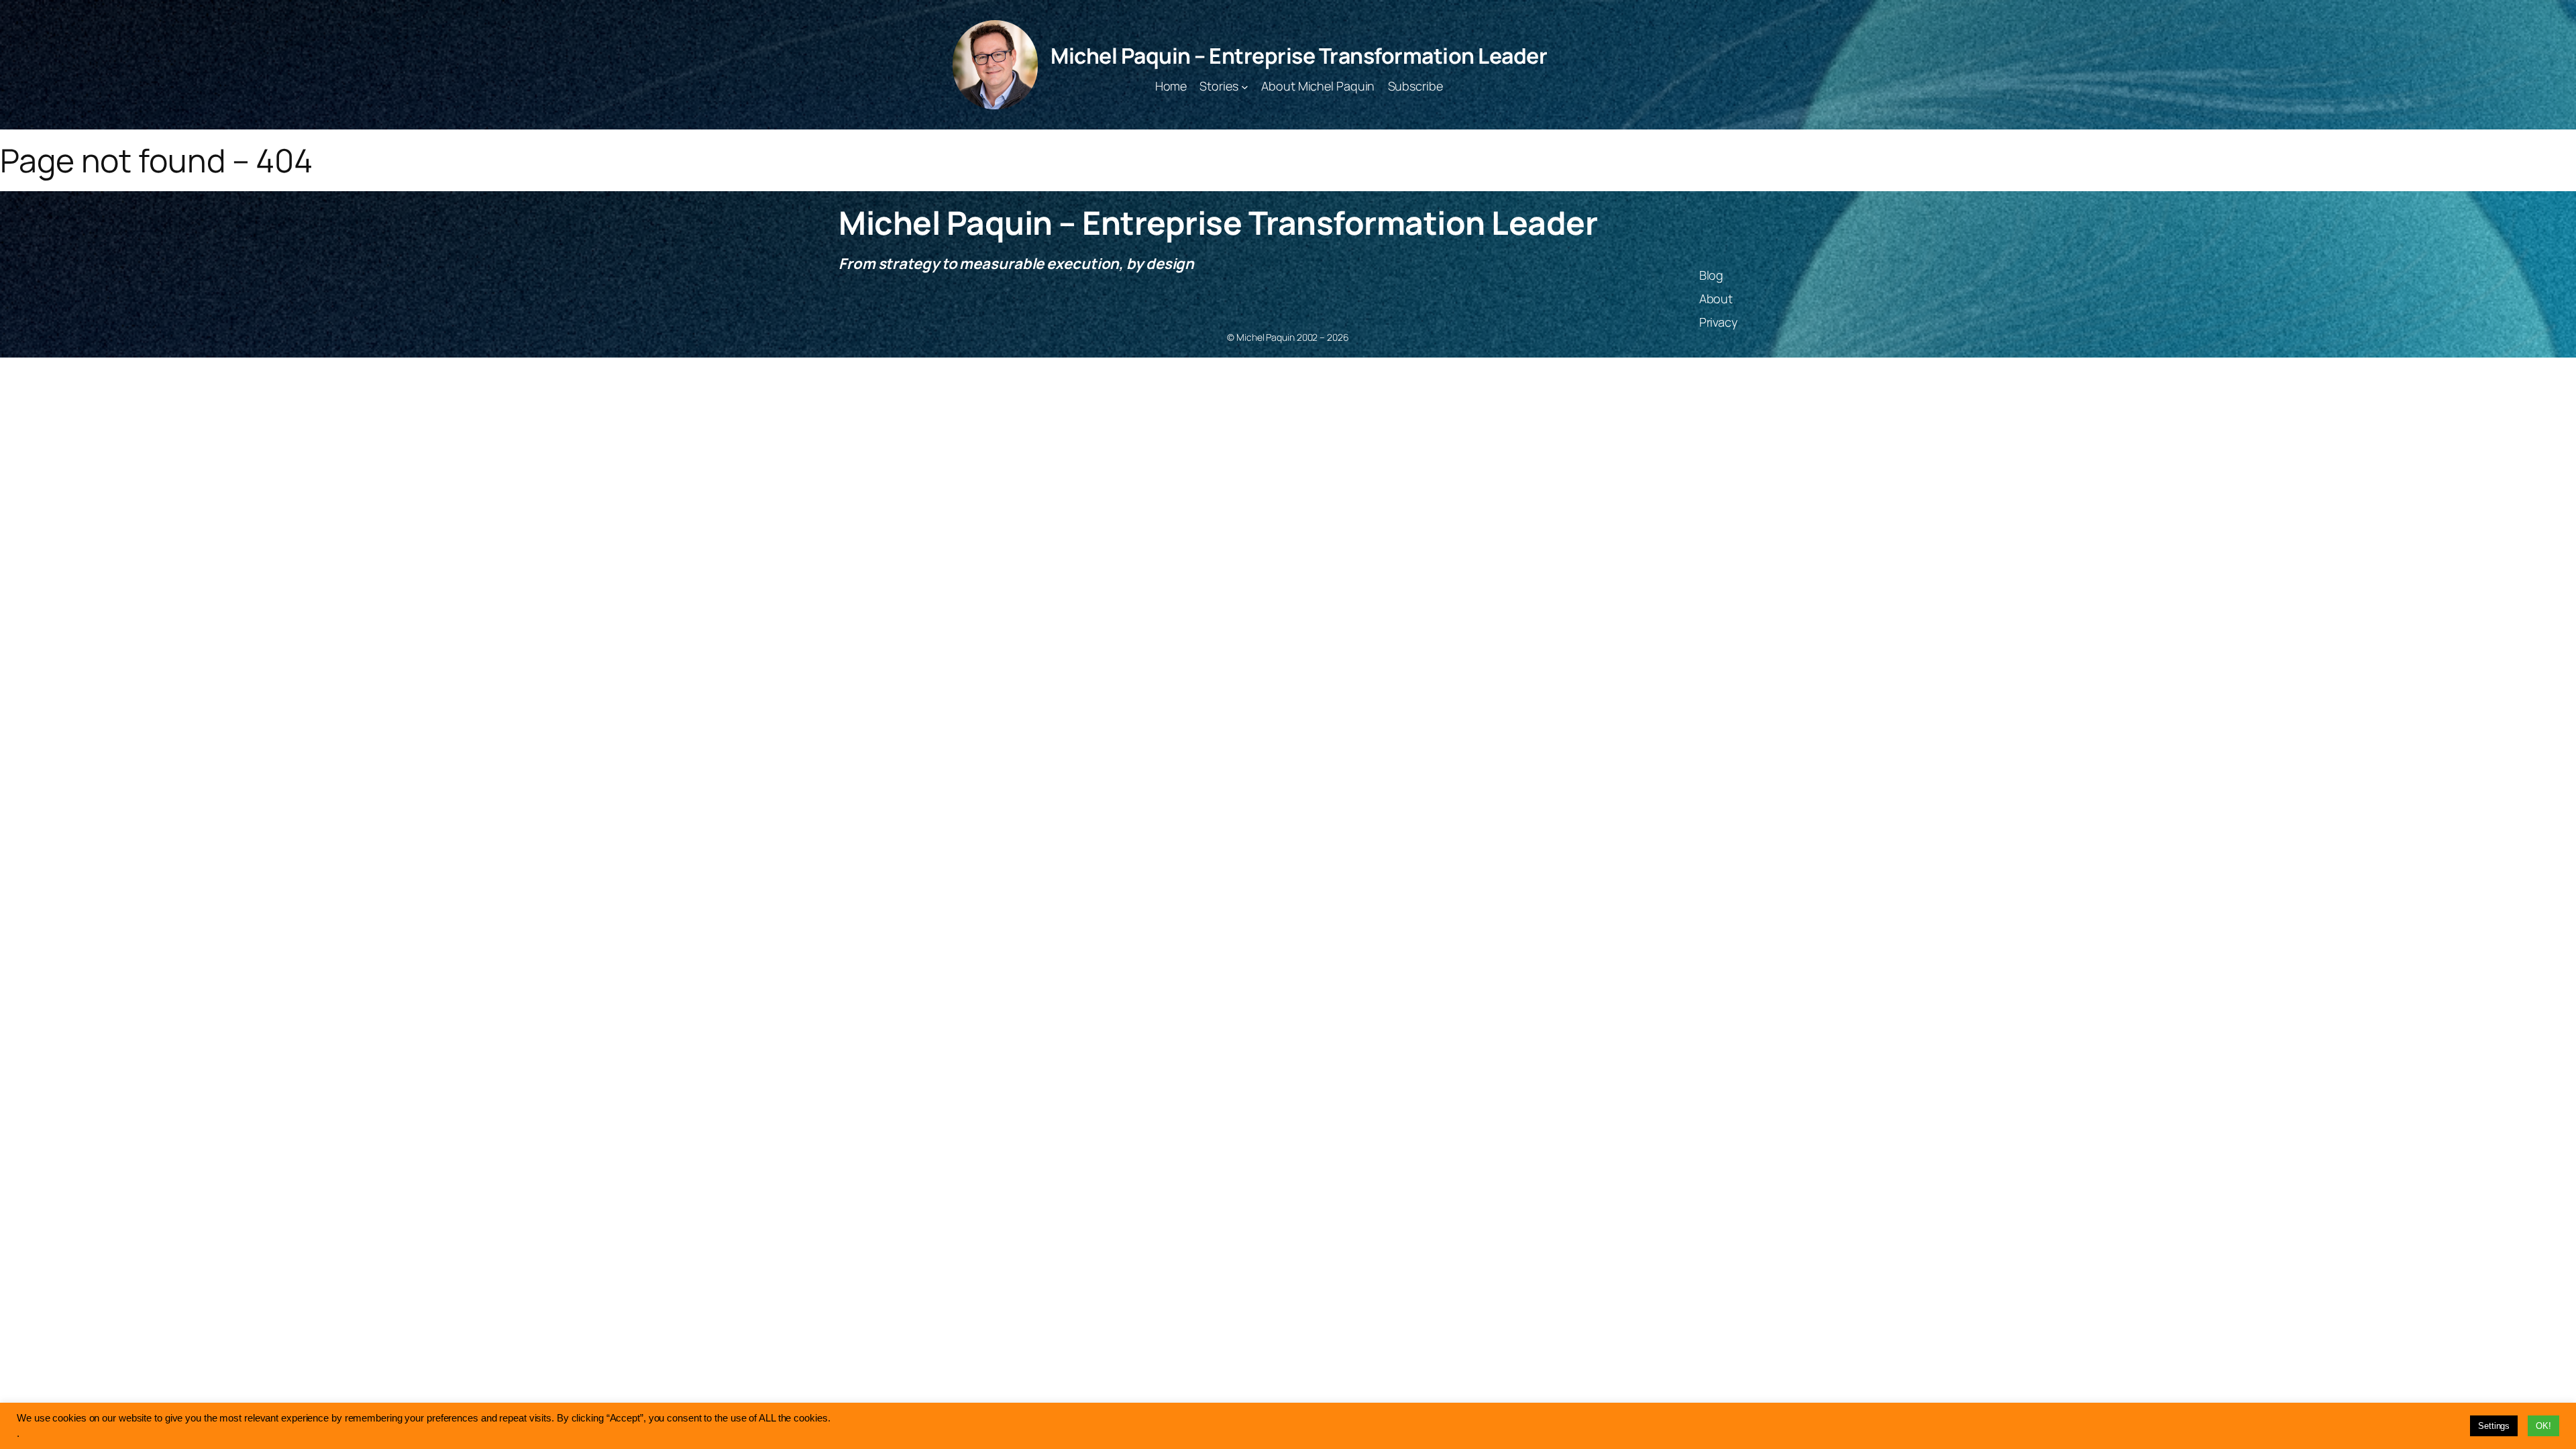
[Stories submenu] (1245, 86)
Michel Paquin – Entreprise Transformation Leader (1299, 56)
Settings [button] (2494, 1426)
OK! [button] (2543, 1426)
